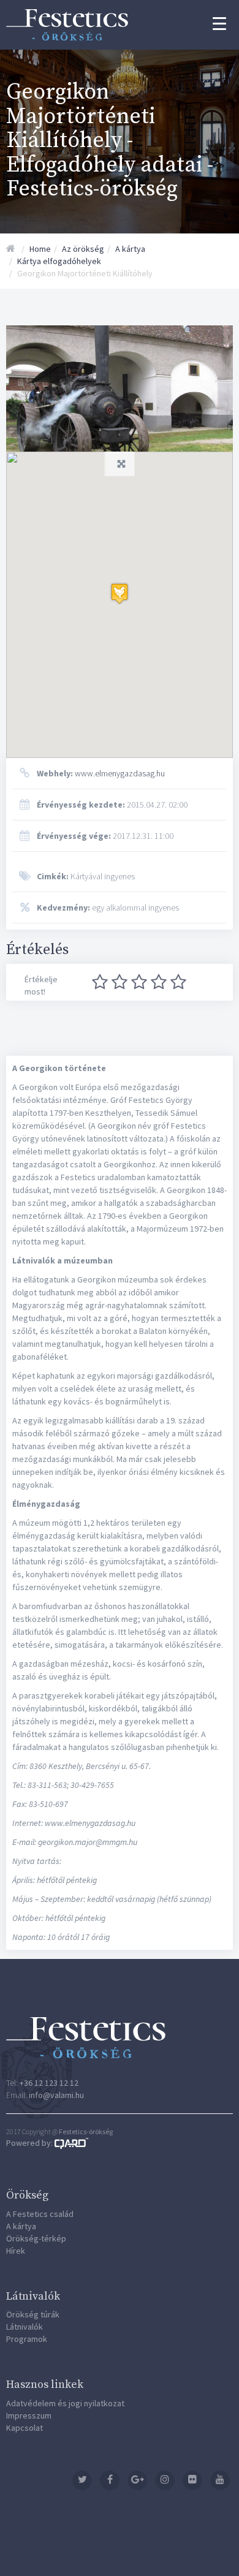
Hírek (16, 2251)
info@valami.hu (56, 2095)
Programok (27, 2339)
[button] (120, 593)
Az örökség (83, 249)
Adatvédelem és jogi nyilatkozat (65, 2403)
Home (40, 249)
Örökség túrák (33, 2314)
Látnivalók (25, 2327)
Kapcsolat (25, 2428)
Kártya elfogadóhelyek (59, 261)
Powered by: (30, 2143)
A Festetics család (40, 2214)
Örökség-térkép (36, 2238)
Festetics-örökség (86, 2131)
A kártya (130, 249)
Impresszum (29, 2415)
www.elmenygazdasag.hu (101, 773)
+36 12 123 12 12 (49, 2083)
